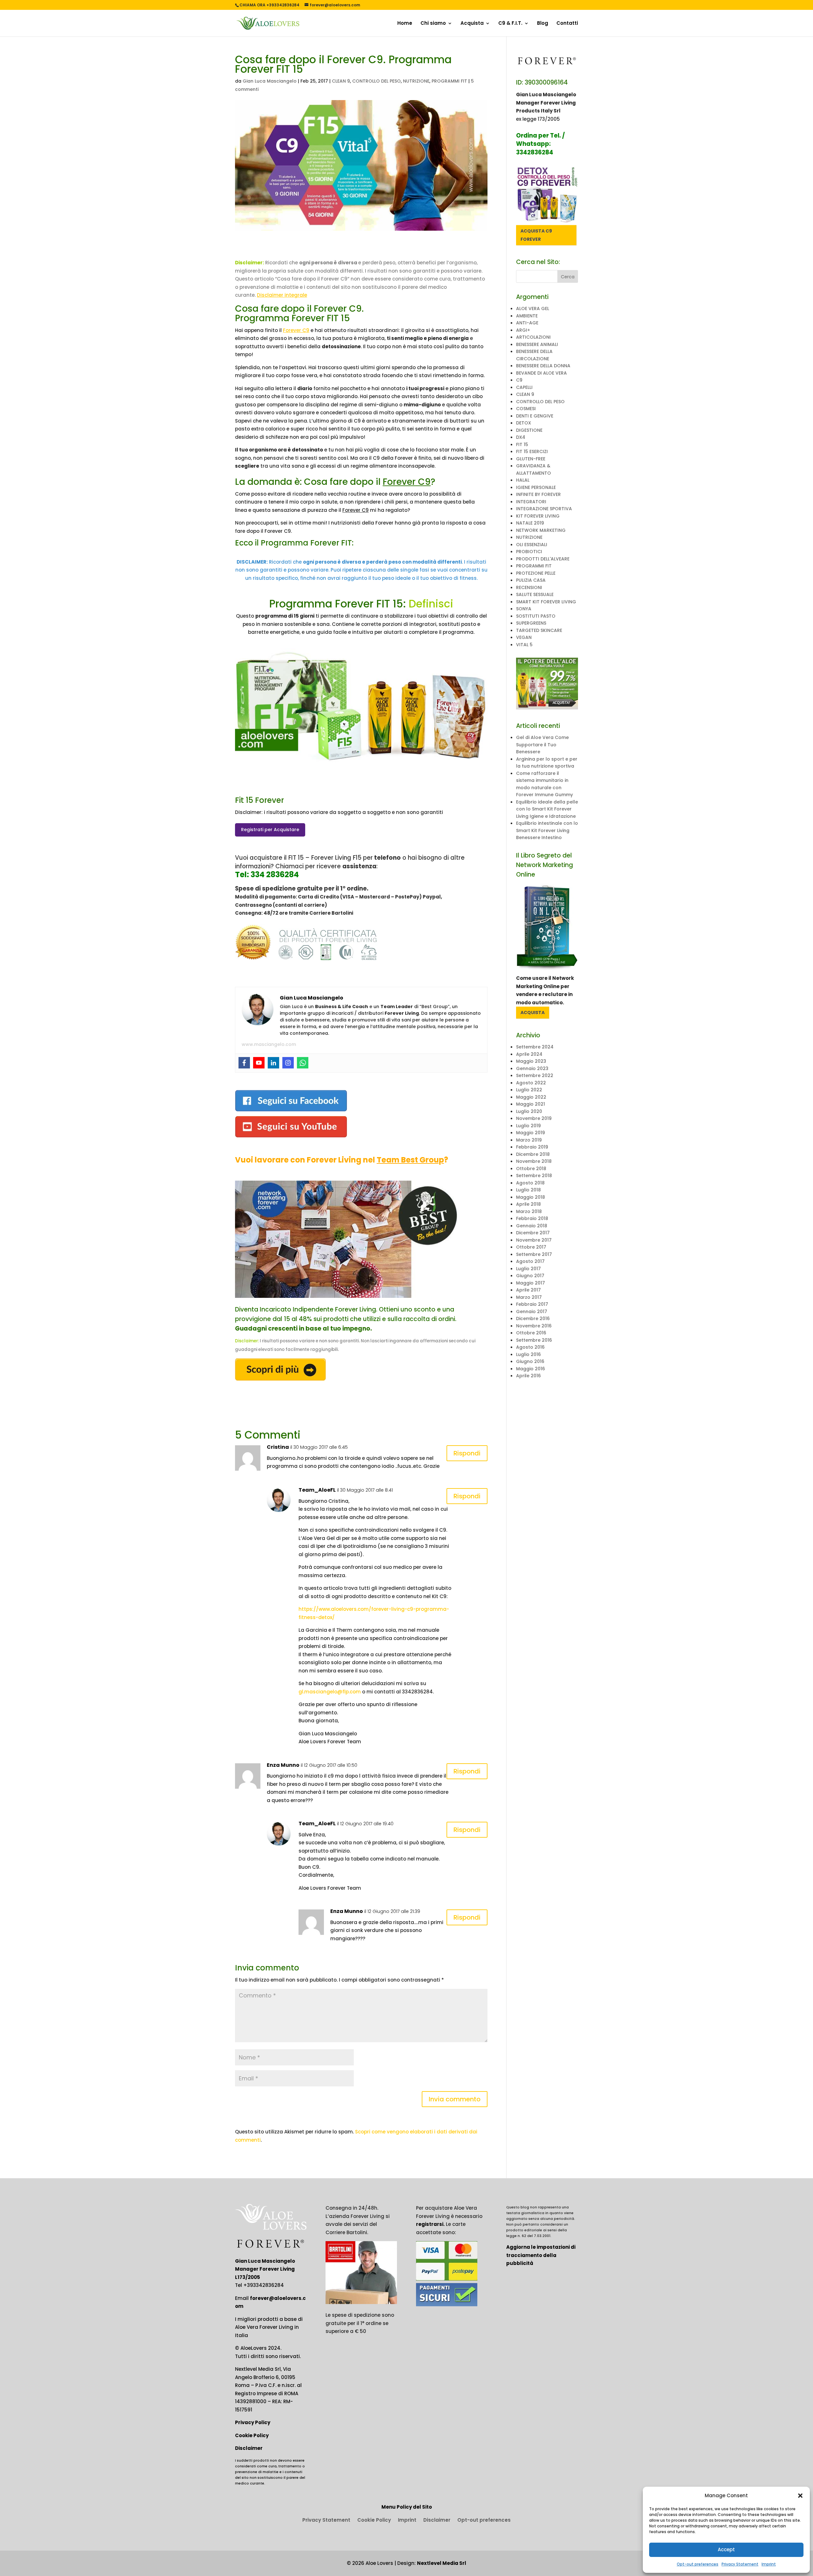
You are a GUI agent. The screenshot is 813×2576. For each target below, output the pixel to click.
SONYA (524, 609)
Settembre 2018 (534, 1176)
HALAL (523, 480)
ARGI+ (523, 330)
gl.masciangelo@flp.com (330, 1692)
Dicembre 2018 (533, 1154)
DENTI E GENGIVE (535, 416)
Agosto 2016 (530, 1347)
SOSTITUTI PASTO (536, 616)
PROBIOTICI (529, 552)
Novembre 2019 (534, 1118)
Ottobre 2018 (531, 1169)
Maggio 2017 (531, 1283)
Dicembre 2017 (533, 1233)
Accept (726, 2549)
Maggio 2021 (531, 1104)
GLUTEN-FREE (531, 459)
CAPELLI (524, 387)
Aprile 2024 (529, 1054)
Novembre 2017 (534, 1240)
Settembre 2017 (534, 1254)
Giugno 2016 (530, 1361)
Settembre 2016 (534, 1340)
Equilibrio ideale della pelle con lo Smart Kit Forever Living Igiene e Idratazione (547, 809)
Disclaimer (249, 2448)
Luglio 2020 (529, 1111)
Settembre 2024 (535, 1047)
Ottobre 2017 (531, 1247)
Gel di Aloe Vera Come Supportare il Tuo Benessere (542, 745)
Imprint (769, 2564)
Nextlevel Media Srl (442, 2563)
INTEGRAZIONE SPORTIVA (544, 509)
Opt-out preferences (698, 2564)
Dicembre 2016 (533, 1319)
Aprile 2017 (528, 1290)
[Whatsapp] (303, 1063)
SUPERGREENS (531, 623)
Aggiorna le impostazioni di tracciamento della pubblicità (541, 2255)
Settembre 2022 (535, 1075)
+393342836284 (264, 2285)
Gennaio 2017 (532, 1312)
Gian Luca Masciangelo (270, 81)
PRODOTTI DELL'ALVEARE (543, 559)
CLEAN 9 (341, 81)
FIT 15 (522, 444)
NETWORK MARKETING (541, 530)
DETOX (524, 423)
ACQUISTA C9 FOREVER (536, 235)
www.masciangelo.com (269, 1044)
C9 (519, 380)
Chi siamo (433, 24)
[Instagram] (288, 1063)
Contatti (567, 24)
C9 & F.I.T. (510, 24)
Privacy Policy (253, 2422)
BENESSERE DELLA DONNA (543, 366)
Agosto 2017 (530, 1261)
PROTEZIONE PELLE (536, 573)
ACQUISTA (533, 1013)
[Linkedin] (273, 1063)
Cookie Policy (252, 2435)
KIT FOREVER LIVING (538, 516)
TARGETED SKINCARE (539, 630)
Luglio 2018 (528, 1190)
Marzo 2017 (529, 1297)
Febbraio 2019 (532, 1147)
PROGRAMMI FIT (449, 81)
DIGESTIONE (529, 430)
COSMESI (526, 409)
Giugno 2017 (530, 1276)
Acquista (472, 24)
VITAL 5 (524, 645)
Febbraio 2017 (532, 1304)
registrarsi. (430, 2224)
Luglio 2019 (528, 1126)
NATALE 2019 (530, 523)
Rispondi (467, 1453)
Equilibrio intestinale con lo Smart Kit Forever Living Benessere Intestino (547, 830)
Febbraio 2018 (532, 1218)
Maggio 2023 (531, 1061)
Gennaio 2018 (532, 1226)
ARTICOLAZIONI (533, 337)
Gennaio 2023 (532, 1068)
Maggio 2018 (531, 1197)
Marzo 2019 (529, 1140)
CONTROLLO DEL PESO (376, 81)
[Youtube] (259, 1063)
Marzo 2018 (529, 1211)
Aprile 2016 (528, 1376)
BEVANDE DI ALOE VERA (541, 373)
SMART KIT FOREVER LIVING (546, 602)
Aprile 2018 (528, 1204)
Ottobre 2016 (531, 1333)
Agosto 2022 (531, 1083)
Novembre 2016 (534, 1326)
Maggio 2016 (531, 1369)
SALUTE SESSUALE (535, 594)
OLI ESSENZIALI (532, 545)
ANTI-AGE (527, 323)
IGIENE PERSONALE (536, 487)
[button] (800, 2496)
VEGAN (524, 637)
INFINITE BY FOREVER (538, 494)
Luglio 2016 (528, 1354)
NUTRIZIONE (416, 81)
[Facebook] (244, 1063)
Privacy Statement (740, 2564)
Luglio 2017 (528, 1269)
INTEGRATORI (531, 502)
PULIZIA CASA (531, 580)
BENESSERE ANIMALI (537, 344)
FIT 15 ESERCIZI (532, 451)
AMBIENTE (527, 316)
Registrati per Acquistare (270, 830)
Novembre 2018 (534, 1161)
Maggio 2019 (531, 1133)
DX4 (521, 437)
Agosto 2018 (530, 1183)
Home (405, 24)
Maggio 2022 (531, 1097)
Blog (543, 24)
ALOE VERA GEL (533, 308)
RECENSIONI (529, 587)
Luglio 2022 (529, 1090)
